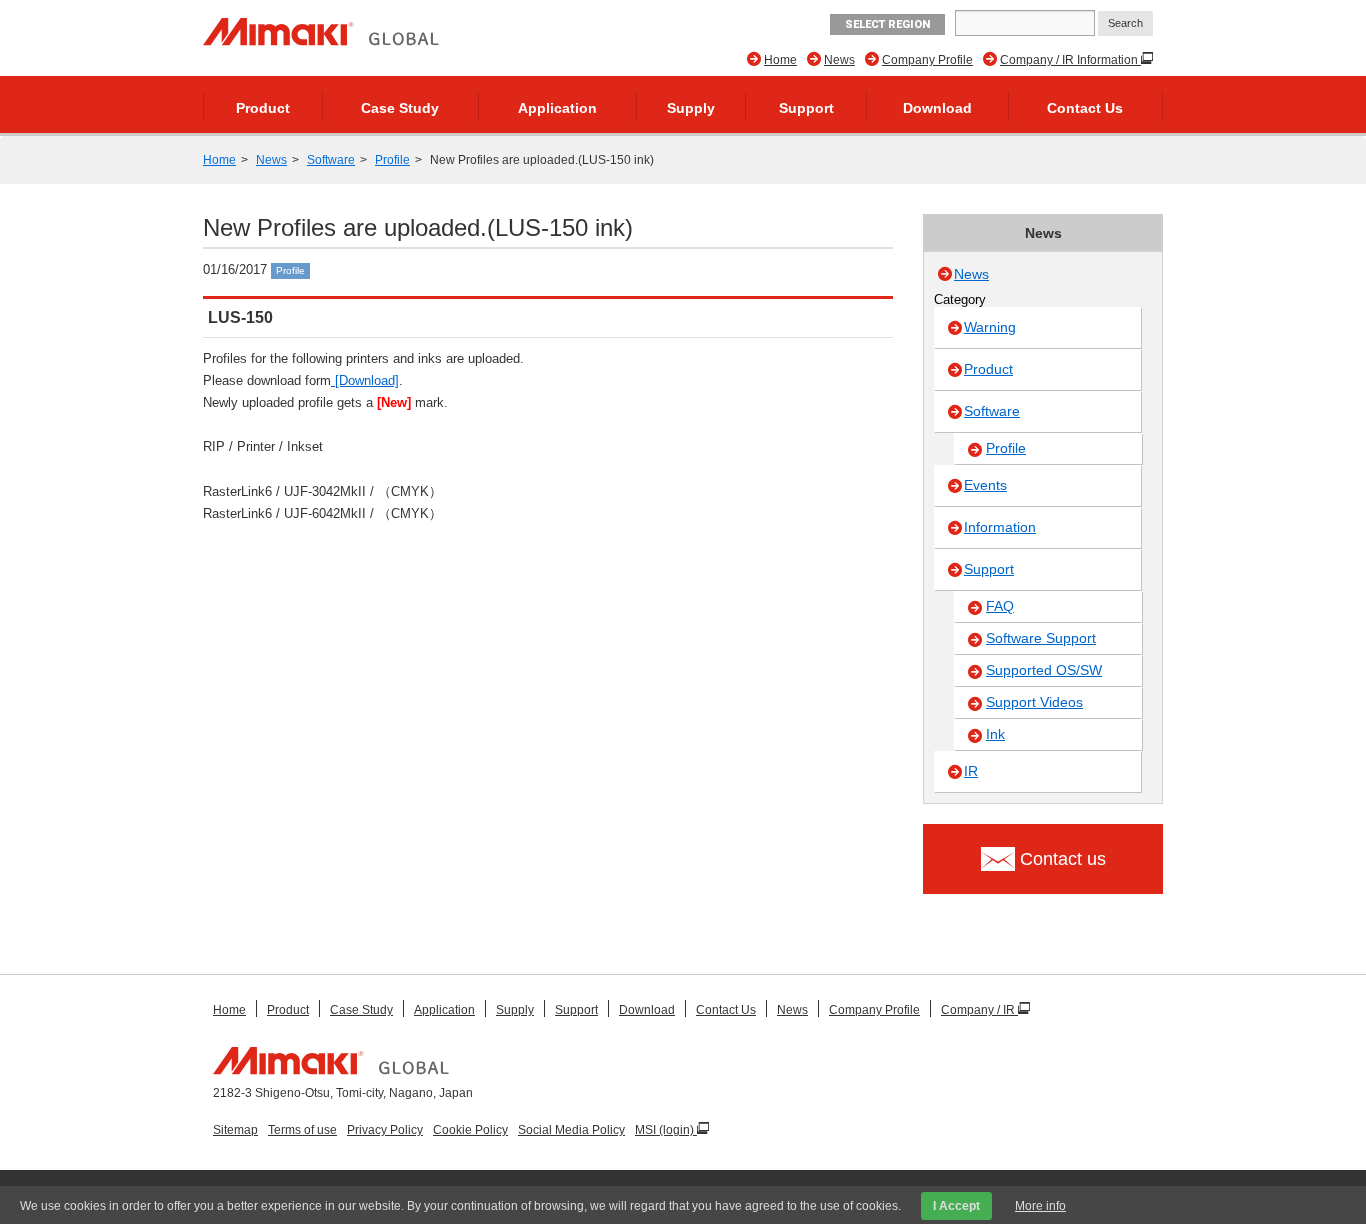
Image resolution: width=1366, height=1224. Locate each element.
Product (263, 108)
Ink (995, 734)
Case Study (400, 108)
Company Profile (927, 60)
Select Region (887, 24)
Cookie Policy (470, 1130)
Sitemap (235, 1130)
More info (1040, 1206)
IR (971, 771)
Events (985, 485)
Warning (990, 327)
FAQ (1000, 606)
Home (780, 60)
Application (557, 108)
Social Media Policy (571, 1130)
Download (937, 108)
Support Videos (1034, 702)
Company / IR (979, 1010)
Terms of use (302, 1130)
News (839, 60)
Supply (691, 108)
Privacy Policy (385, 1130)
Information (1000, 527)
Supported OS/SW (1044, 670)
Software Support (1041, 638)
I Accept (956, 1206)
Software (331, 160)
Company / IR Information (1070, 60)
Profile (392, 160)
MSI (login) (666, 1130)
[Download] (365, 380)
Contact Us (1085, 108)
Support (806, 108)
